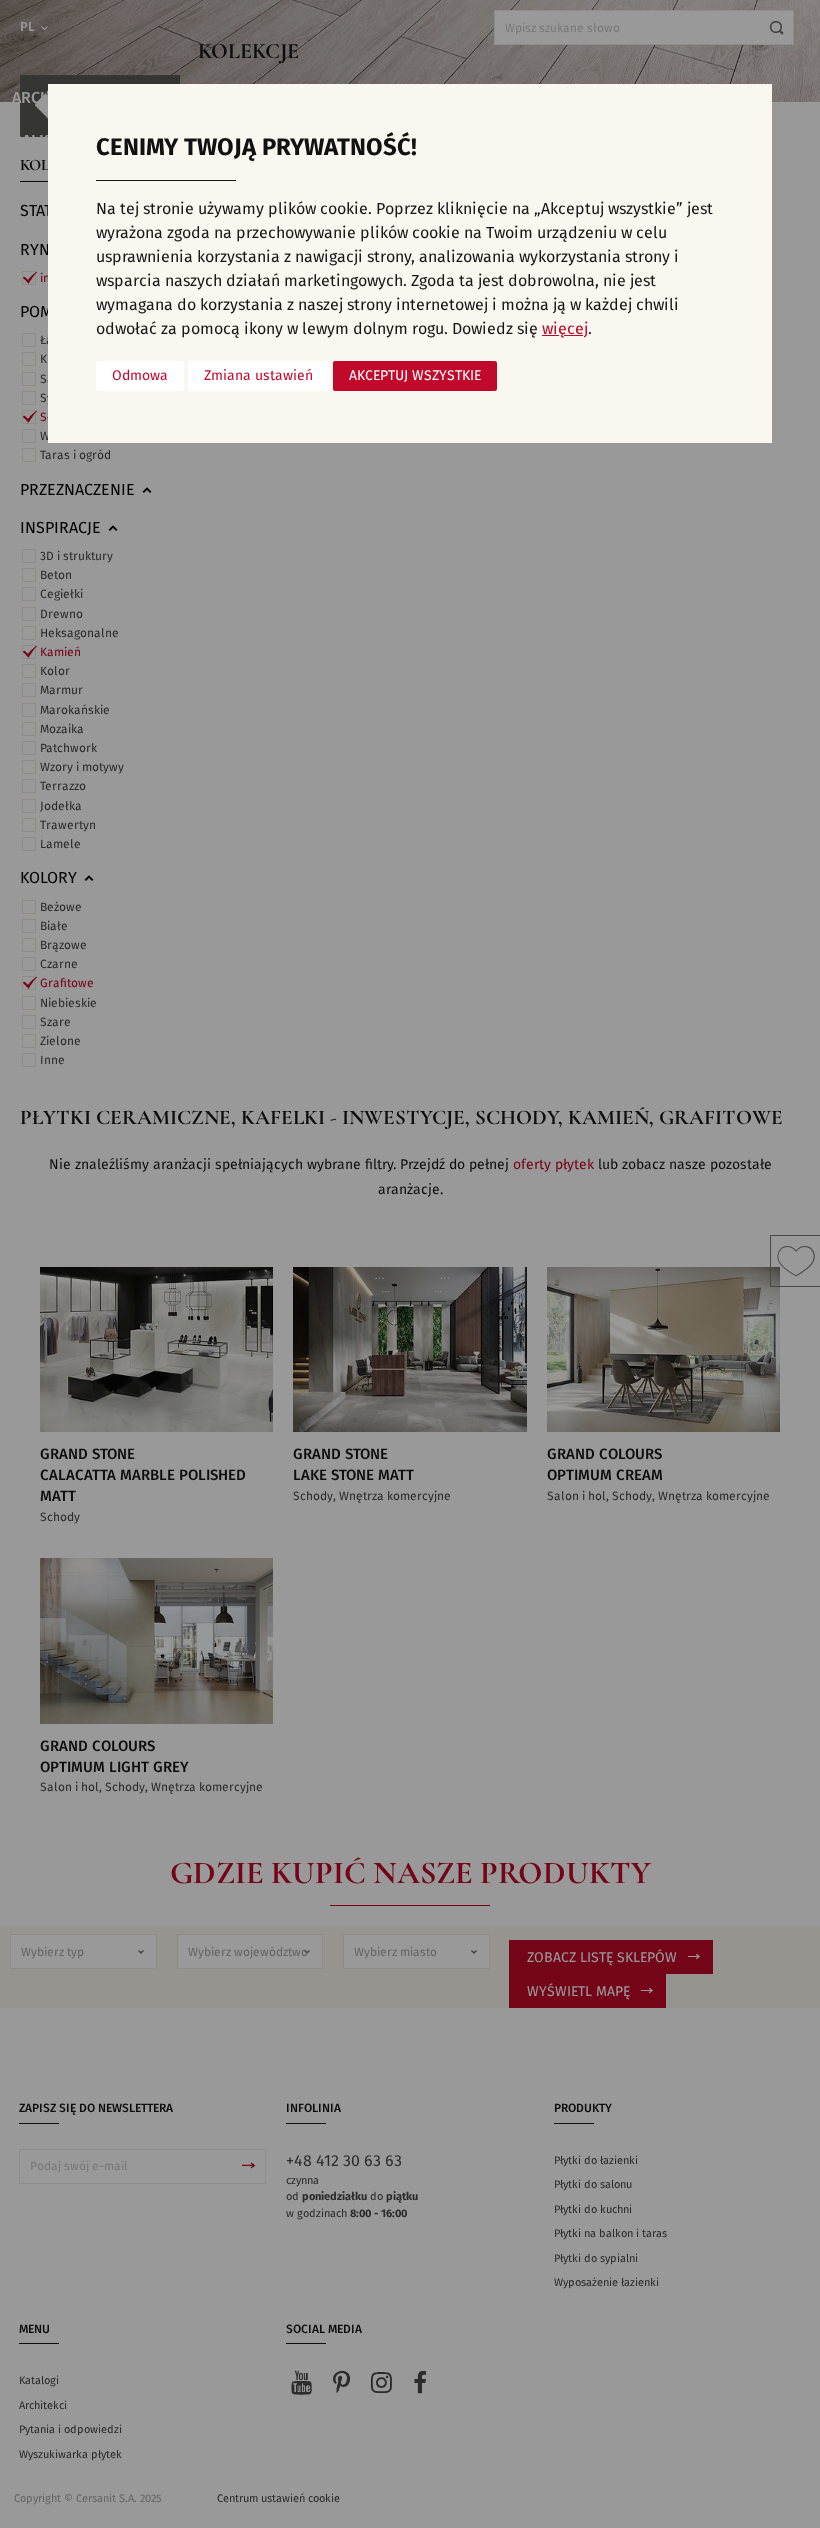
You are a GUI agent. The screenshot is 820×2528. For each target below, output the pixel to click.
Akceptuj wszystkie (415, 376)
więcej (565, 329)
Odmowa (140, 376)
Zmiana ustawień (258, 376)
